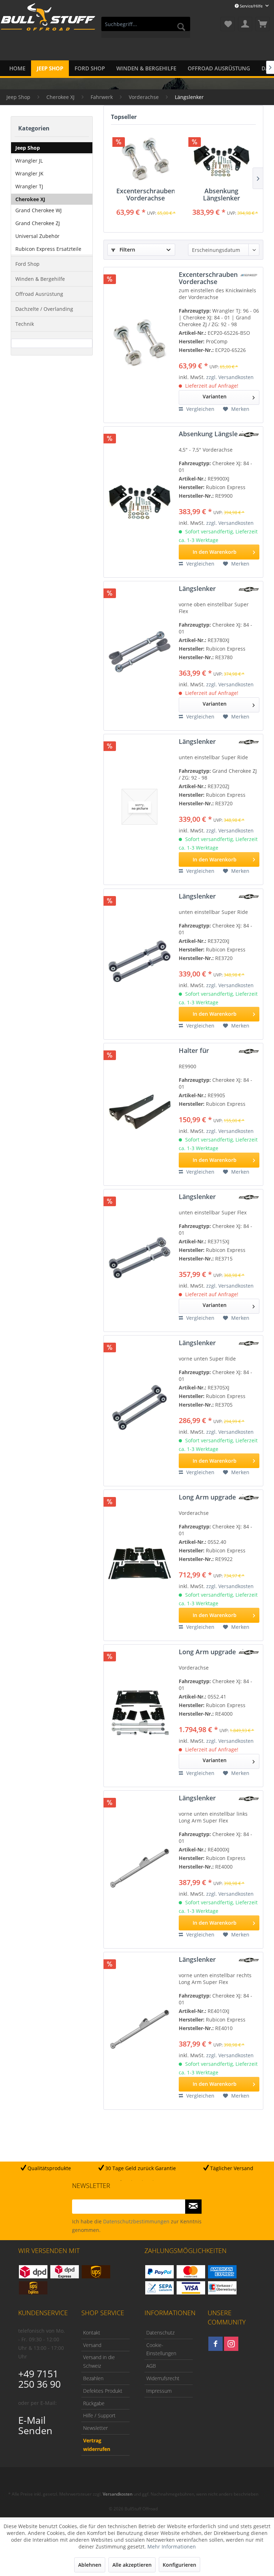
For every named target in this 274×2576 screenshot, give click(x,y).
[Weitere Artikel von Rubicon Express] (249, 435)
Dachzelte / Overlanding (44, 309)
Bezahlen (93, 2378)
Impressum (159, 2391)
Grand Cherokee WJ (39, 210)
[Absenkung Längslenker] (221, 159)
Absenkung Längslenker (222, 194)
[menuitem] (146, 27)
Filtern (127, 250)
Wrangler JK (29, 173)
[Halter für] (139, 1112)
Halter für (194, 1051)
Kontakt (92, 2333)
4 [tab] (153, 2180)
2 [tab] (132, 2180)
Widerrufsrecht (163, 2378)
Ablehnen (90, 2565)
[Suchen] (181, 27)
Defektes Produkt (103, 2391)
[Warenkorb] (263, 24)
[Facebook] (215, 2344)
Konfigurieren (179, 2565)
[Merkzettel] (228, 24)
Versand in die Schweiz (99, 2361)
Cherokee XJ (30, 199)
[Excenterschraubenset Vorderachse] (145, 159)
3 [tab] (142, 2180)
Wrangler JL (29, 161)
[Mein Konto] (245, 24)
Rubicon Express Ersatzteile (48, 249)
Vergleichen (200, 409)
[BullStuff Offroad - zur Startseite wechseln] (48, 25)
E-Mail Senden (35, 2425)
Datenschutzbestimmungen (136, 2221)
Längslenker (197, 589)
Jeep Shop (28, 148)
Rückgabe (94, 2403)
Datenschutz (160, 2333)
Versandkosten (118, 2494)
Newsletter (95, 2428)
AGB (151, 2366)
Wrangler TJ (29, 186)
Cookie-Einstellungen (161, 2349)
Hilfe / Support (99, 2415)
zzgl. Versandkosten (230, 377)
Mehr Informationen (172, 2547)
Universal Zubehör (37, 236)
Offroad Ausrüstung (39, 294)
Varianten (215, 396)
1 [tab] (121, 2180)
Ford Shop (27, 264)
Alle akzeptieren (132, 2565)
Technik (25, 324)
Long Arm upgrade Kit (212, 1497)
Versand (92, 2345)
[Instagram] (231, 2344)
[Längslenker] (139, 653)
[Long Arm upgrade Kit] (139, 1562)
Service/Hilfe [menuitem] (251, 6)
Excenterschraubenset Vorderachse (145, 194)
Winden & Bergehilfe (40, 279)
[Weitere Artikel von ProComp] (249, 275)
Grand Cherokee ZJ (38, 223)
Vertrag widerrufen (97, 2445)
